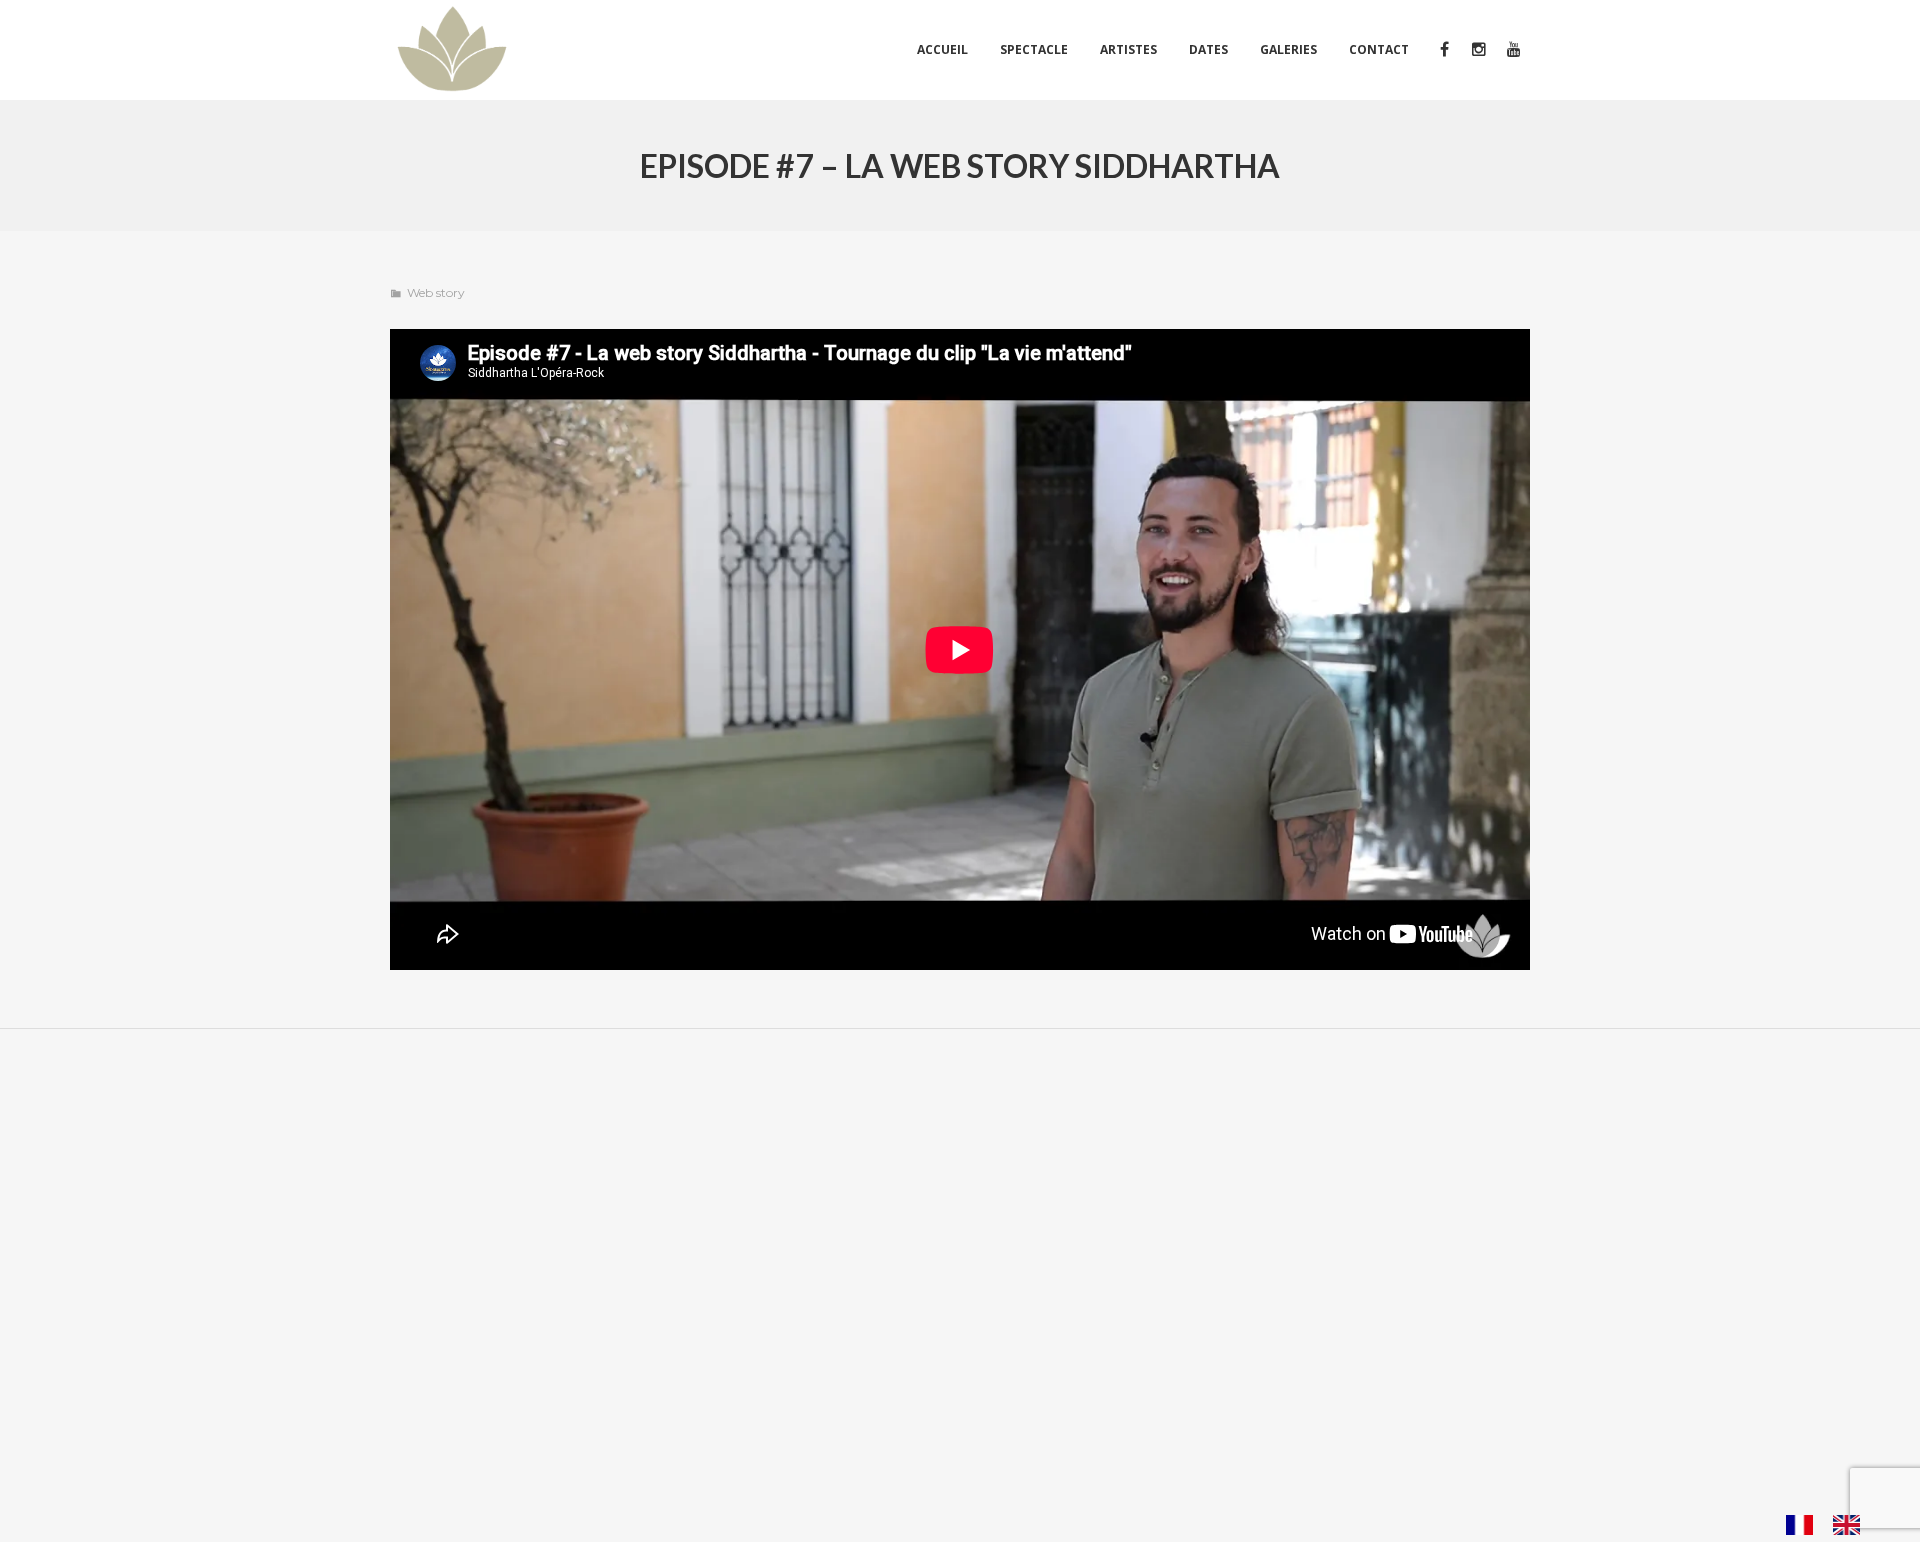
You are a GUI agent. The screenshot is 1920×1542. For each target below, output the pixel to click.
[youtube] (1512, 50)
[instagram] (1478, 50)
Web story (436, 292)
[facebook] (1443, 50)
